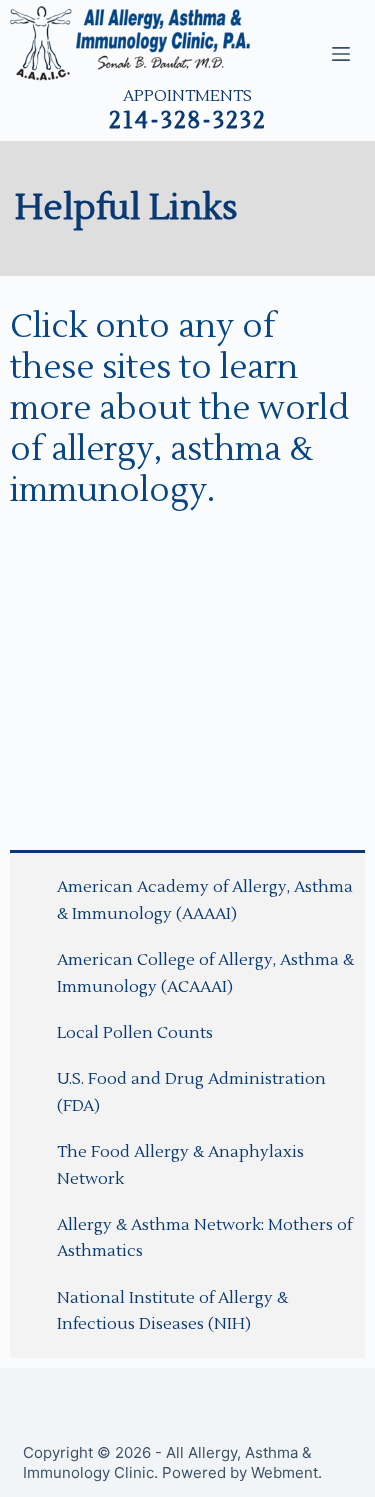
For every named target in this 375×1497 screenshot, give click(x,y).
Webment (284, 1472)
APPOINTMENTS (187, 97)
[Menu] (341, 54)
